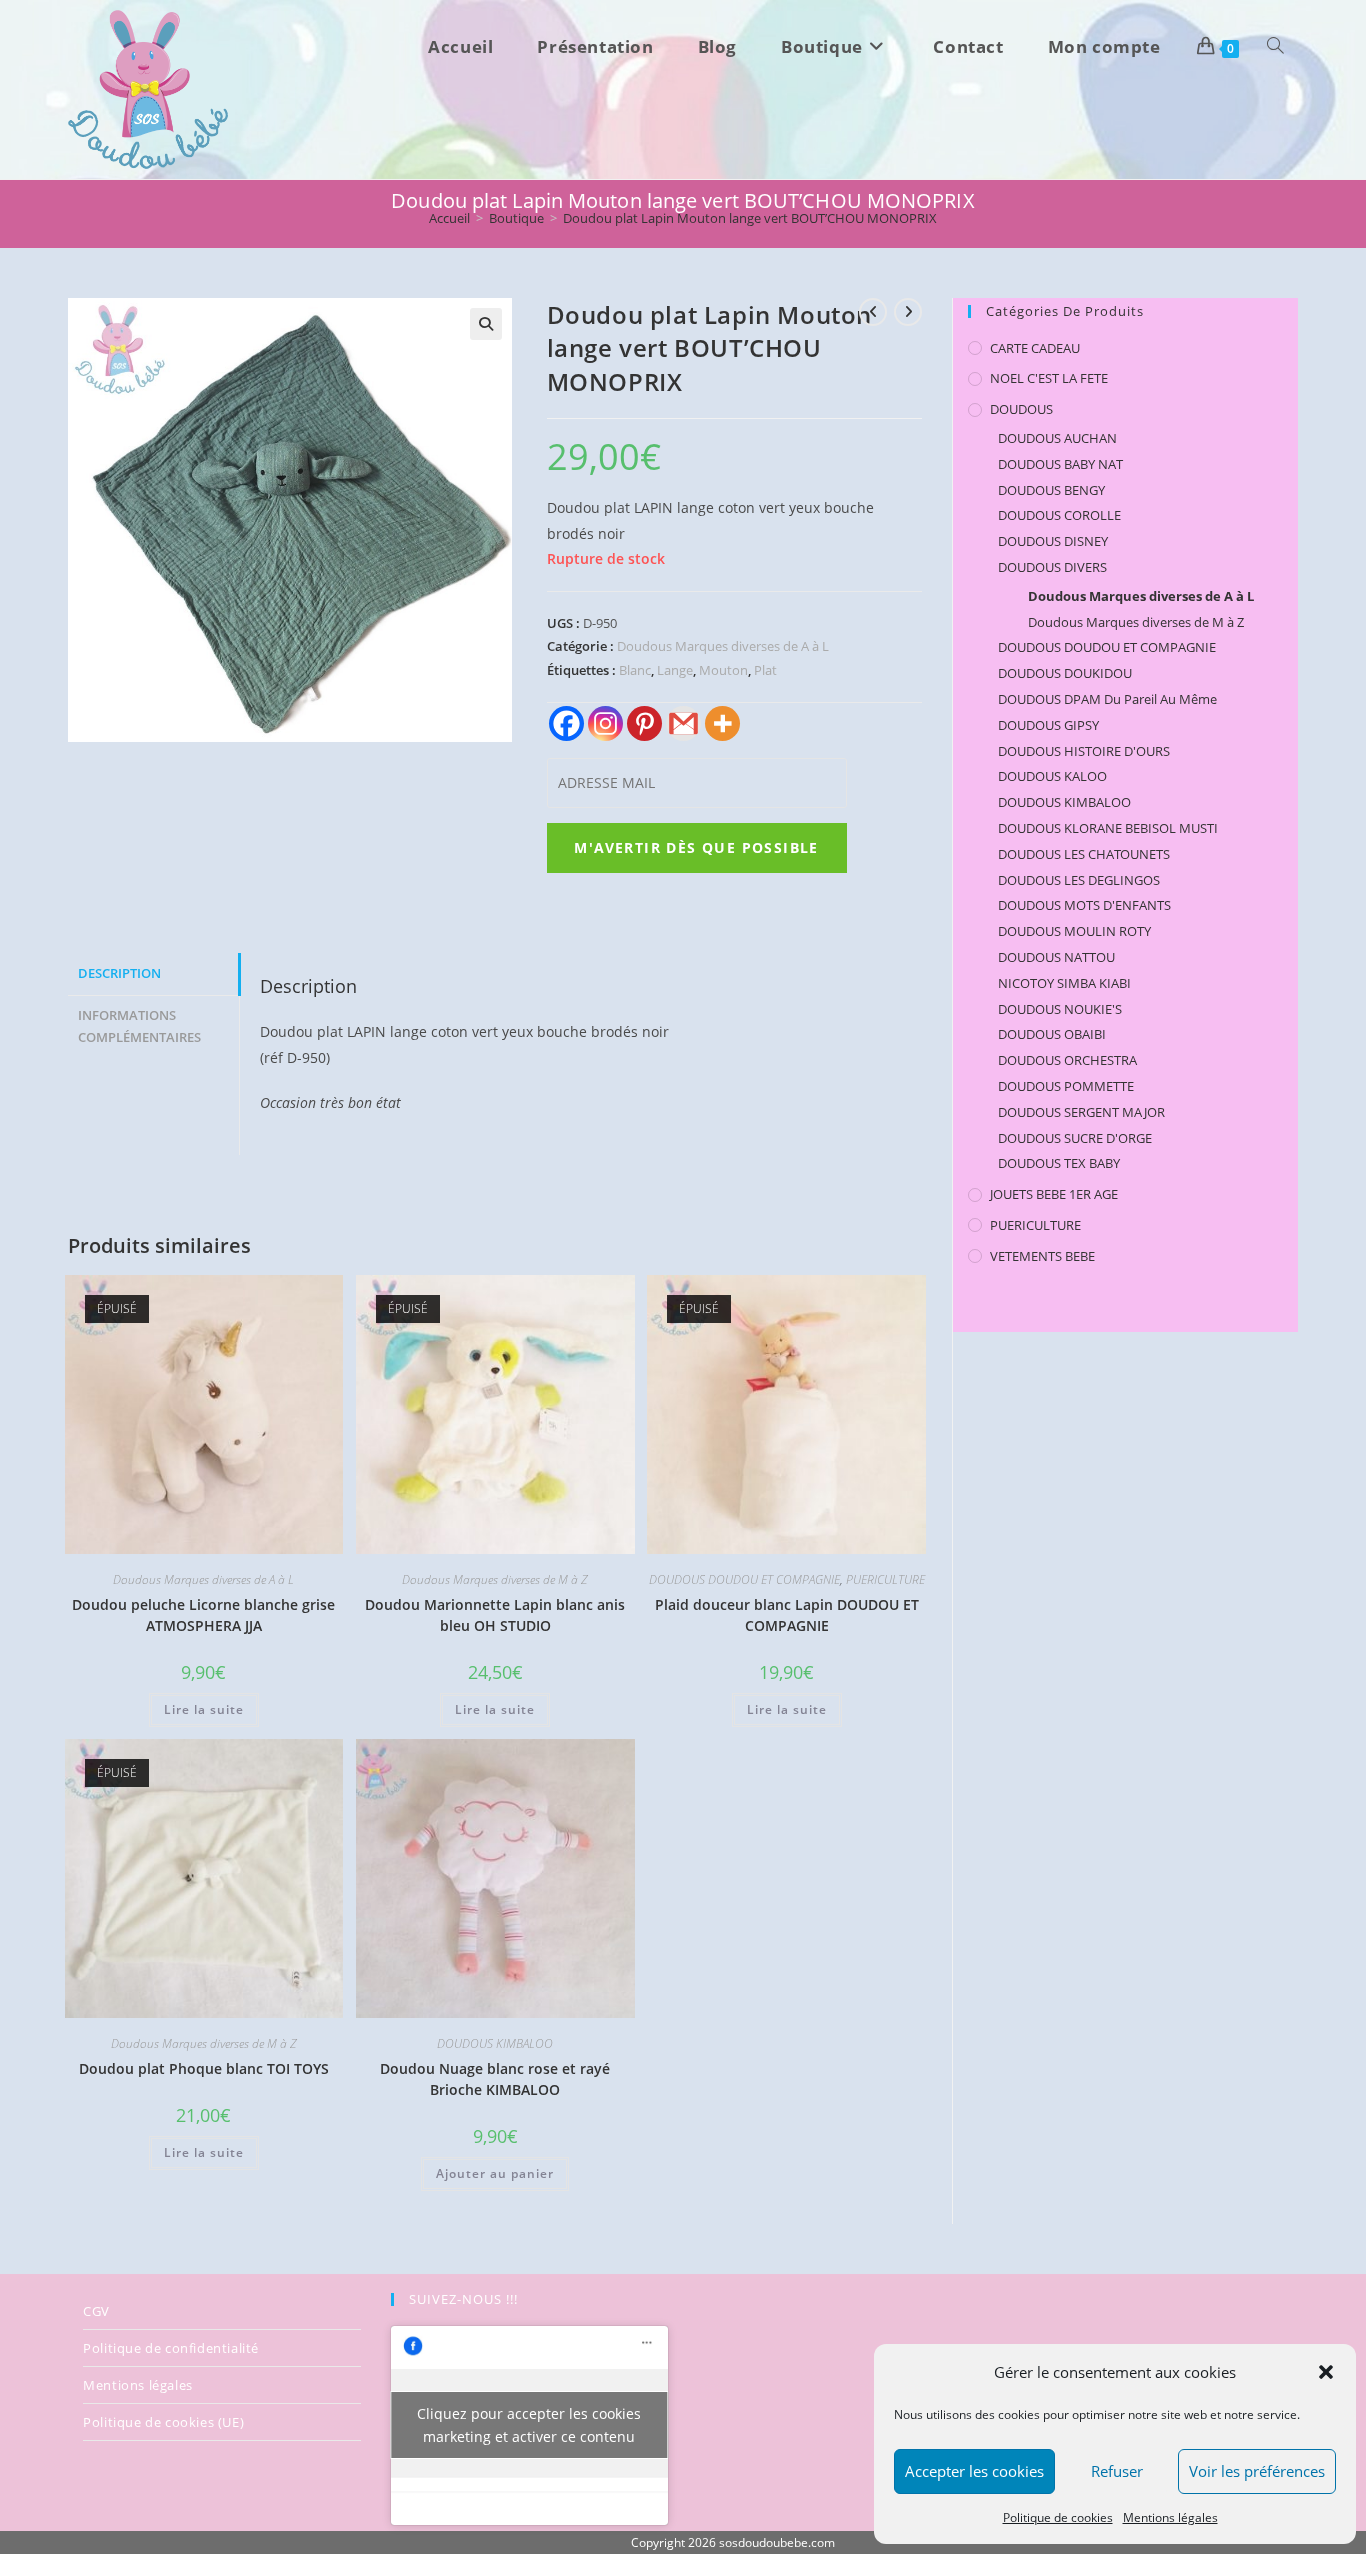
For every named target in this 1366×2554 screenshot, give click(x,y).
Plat (765, 670)
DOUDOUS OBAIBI (1052, 1034)
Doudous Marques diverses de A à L (723, 646)
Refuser (1117, 2471)
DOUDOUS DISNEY (1053, 541)
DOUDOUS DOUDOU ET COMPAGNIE (744, 1579)
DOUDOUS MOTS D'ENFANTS (1084, 905)
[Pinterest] (644, 723)
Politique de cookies (1058, 2517)
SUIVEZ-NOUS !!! (463, 2299)
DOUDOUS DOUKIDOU (1065, 673)
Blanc (635, 670)
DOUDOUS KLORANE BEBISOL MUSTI (1108, 828)
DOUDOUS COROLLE (1059, 515)
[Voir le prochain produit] (908, 312)
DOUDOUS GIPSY (1048, 725)
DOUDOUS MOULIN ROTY (1074, 931)
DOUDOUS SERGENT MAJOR (1081, 1112)
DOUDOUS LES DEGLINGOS (1079, 880)
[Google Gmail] (683, 723)
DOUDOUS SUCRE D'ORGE (1075, 1138)
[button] (1326, 2372)
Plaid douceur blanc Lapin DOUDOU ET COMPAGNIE (787, 1615)
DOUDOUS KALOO (1052, 776)
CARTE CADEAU (1035, 348)
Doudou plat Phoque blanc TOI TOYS (204, 2068)
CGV (96, 2311)
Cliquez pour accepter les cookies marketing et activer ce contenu (529, 2425)
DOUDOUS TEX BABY (1059, 1163)
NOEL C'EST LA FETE (1049, 378)
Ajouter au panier (495, 2173)
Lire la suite (204, 1709)
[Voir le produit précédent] (873, 312)
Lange (675, 670)
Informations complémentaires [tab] (139, 1027)
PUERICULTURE (885, 1579)
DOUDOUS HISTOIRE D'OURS (1084, 751)
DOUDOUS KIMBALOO (495, 2043)
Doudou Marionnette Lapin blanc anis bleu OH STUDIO (495, 1615)
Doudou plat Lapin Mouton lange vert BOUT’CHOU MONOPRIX (750, 218)
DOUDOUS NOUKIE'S (1060, 1009)
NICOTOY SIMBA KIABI (1064, 983)
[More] (722, 723)
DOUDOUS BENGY (1051, 490)
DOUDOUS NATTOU (1056, 957)
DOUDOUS (1021, 409)
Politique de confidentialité (171, 2348)
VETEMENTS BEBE (1042, 1256)
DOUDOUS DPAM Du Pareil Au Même (1107, 699)
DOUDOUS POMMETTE (1066, 1086)
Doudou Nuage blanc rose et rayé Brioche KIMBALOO (495, 2079)
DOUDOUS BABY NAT (1060, 464)
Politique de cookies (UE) (163, 2422)
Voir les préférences (1257, 2471)
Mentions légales (1170, 2517)
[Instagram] (605, 723)
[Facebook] (566, 723)
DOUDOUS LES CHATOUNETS (1084, 854)
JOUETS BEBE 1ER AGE (1054, 1194)
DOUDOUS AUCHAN (1057, 438)
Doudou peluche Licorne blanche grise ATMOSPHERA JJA (203, 1615)
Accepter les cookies (974, 2471)
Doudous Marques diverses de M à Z (495, 1579)
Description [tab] (119, 973)
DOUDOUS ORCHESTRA (1067, 1060)
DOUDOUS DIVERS (1052, 567)
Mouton (723, 670)
